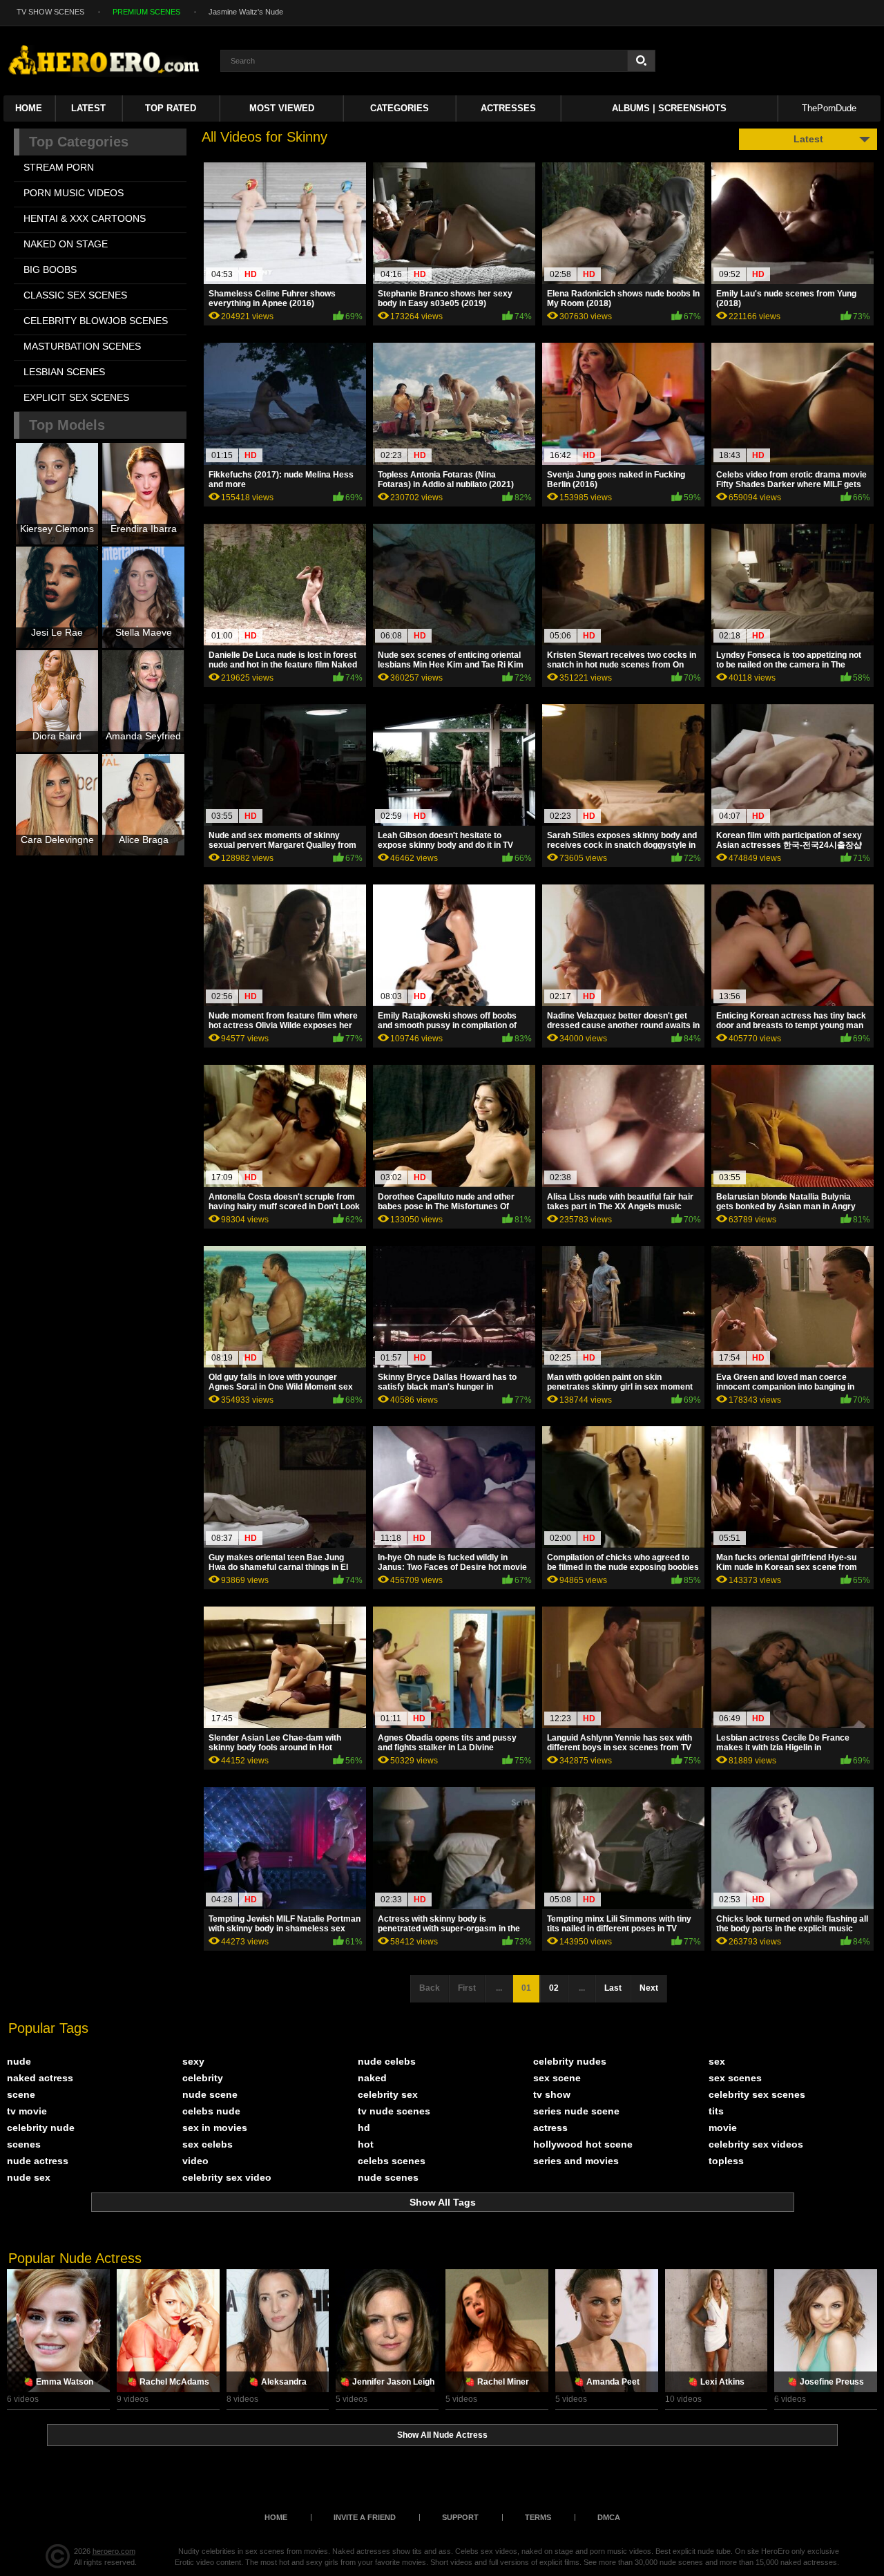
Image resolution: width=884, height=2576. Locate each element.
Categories (400, 108)
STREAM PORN (59, 167)
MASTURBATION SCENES (82, 346)
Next (649, 1988)
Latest (88, 108)
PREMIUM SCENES (146, 12)
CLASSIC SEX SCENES (75, 295)
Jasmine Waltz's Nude (246, 12)
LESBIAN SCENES (64, 372)
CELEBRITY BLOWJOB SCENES (96, 321)
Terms (538, 2517)
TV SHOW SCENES (50, 12)
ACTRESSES (508, 108)
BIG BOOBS (50, 269)
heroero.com (114, 2551)
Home (29, 108)
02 (554, 1988)
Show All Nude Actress (442, 2435)
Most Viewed (282, 108)
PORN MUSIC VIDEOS (74, 193)
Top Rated (171, 108)
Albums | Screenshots (669, 108)
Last (613, 1988)
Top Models (67, 425)
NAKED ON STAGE (66, 244)
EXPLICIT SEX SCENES (76, 397)
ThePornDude (829, 108)
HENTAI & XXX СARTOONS (85, 218)
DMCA (609, 2517)
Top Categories (79, 142)
